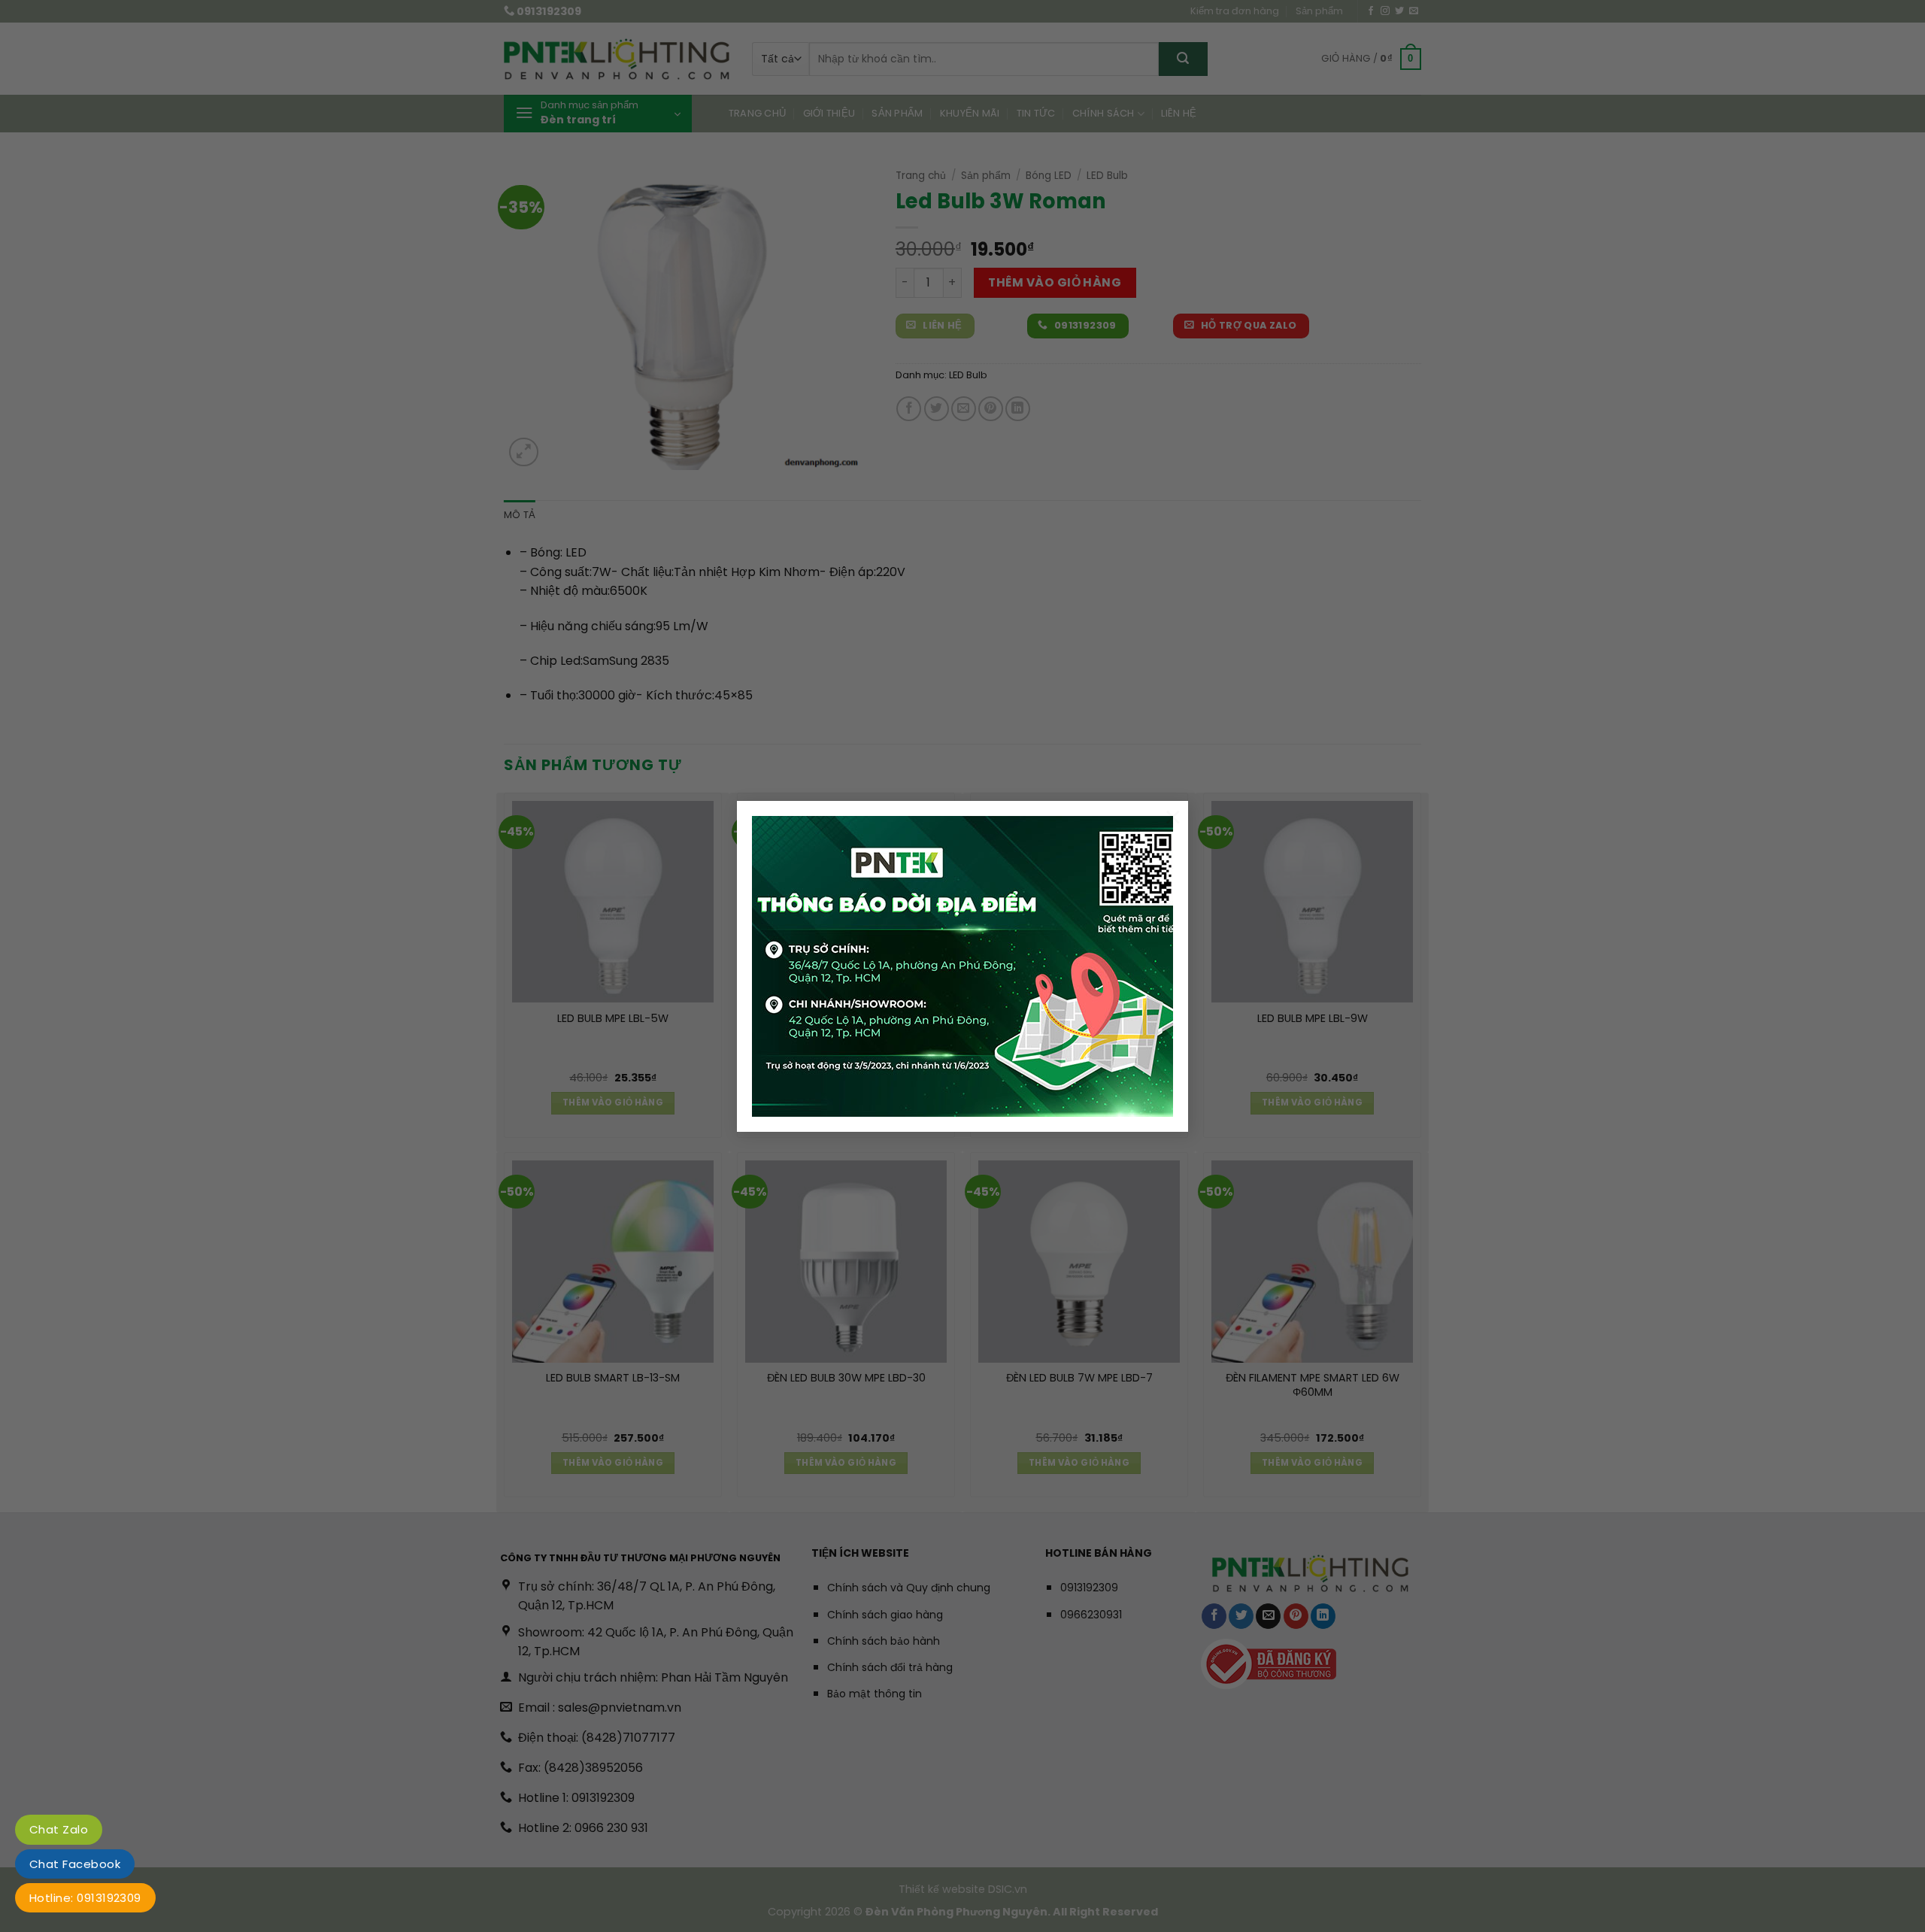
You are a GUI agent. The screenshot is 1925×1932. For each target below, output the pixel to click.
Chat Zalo (59, 1829)
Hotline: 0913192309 (85, 1898)
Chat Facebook (75, 1864)
